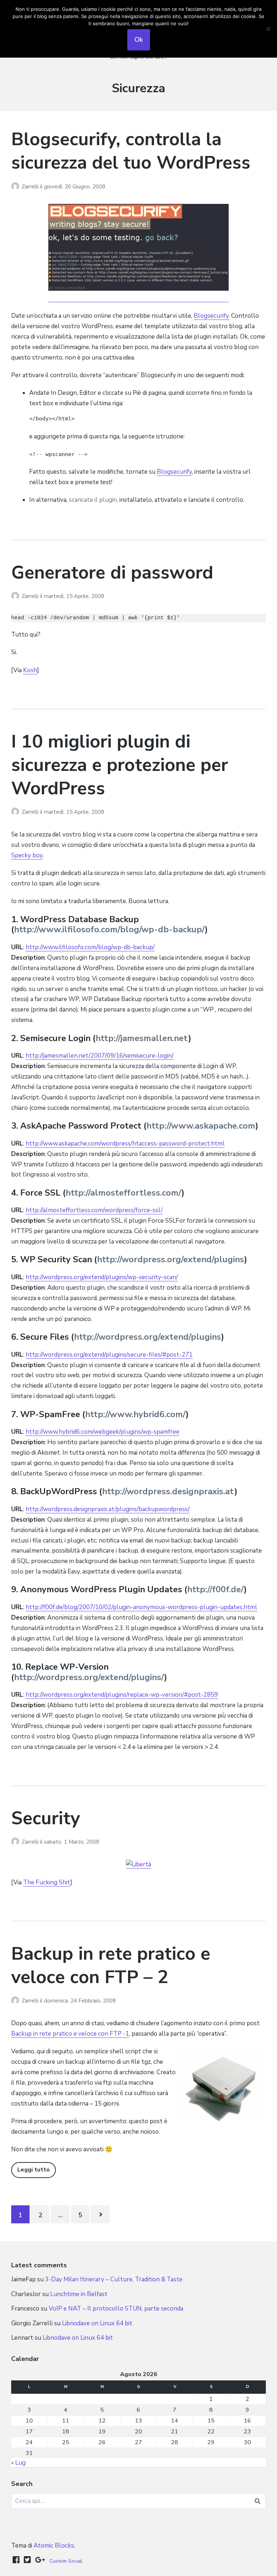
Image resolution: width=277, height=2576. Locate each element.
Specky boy (27, 855)
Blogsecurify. (212, 316)
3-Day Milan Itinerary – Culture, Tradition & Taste (114, 2279)
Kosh (30, 670)
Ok (139, 40)
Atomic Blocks (54, 2546)
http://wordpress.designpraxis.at (168, 1491)
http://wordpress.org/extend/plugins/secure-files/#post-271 (109, 1355)
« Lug (18, 2463)
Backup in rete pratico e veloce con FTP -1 (70, 2034)
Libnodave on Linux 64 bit (97, 2323)
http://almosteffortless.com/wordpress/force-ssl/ (94, 1210)
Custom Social (66, 2561)
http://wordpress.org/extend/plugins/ (89, 1677)
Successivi (100, 2214)
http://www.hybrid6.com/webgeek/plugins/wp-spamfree (102, 1432)
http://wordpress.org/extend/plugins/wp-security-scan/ (102, 1277)
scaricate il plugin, (93, 500)
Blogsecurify (174, 472)
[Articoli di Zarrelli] (16, 187)
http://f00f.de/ (216, 1589)
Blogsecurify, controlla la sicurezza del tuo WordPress (131, 151)
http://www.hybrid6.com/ (135, 1414)
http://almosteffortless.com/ (124, 1193)
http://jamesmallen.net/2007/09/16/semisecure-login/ (100, 1056)
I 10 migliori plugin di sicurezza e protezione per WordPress (120, 765)
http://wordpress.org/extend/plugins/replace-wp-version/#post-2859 (122, 1695)
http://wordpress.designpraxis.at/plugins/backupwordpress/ (108, 1509)
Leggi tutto (34, 2170)
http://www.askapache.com (201, 1126)
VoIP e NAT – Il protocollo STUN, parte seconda (116, 2309)
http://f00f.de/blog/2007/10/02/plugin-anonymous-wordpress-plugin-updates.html (141, 1607)
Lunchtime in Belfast (79, 2294)
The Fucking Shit (47, 1882)
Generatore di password (112, 573)
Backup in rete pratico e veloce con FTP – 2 (111, 1965)
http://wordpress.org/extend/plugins (171, 1259)
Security (45, 1818)
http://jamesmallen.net (142, 1038)
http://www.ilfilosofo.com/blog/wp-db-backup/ (109, 929)
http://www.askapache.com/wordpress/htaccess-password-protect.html (125, 1144)
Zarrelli (31, 187)
